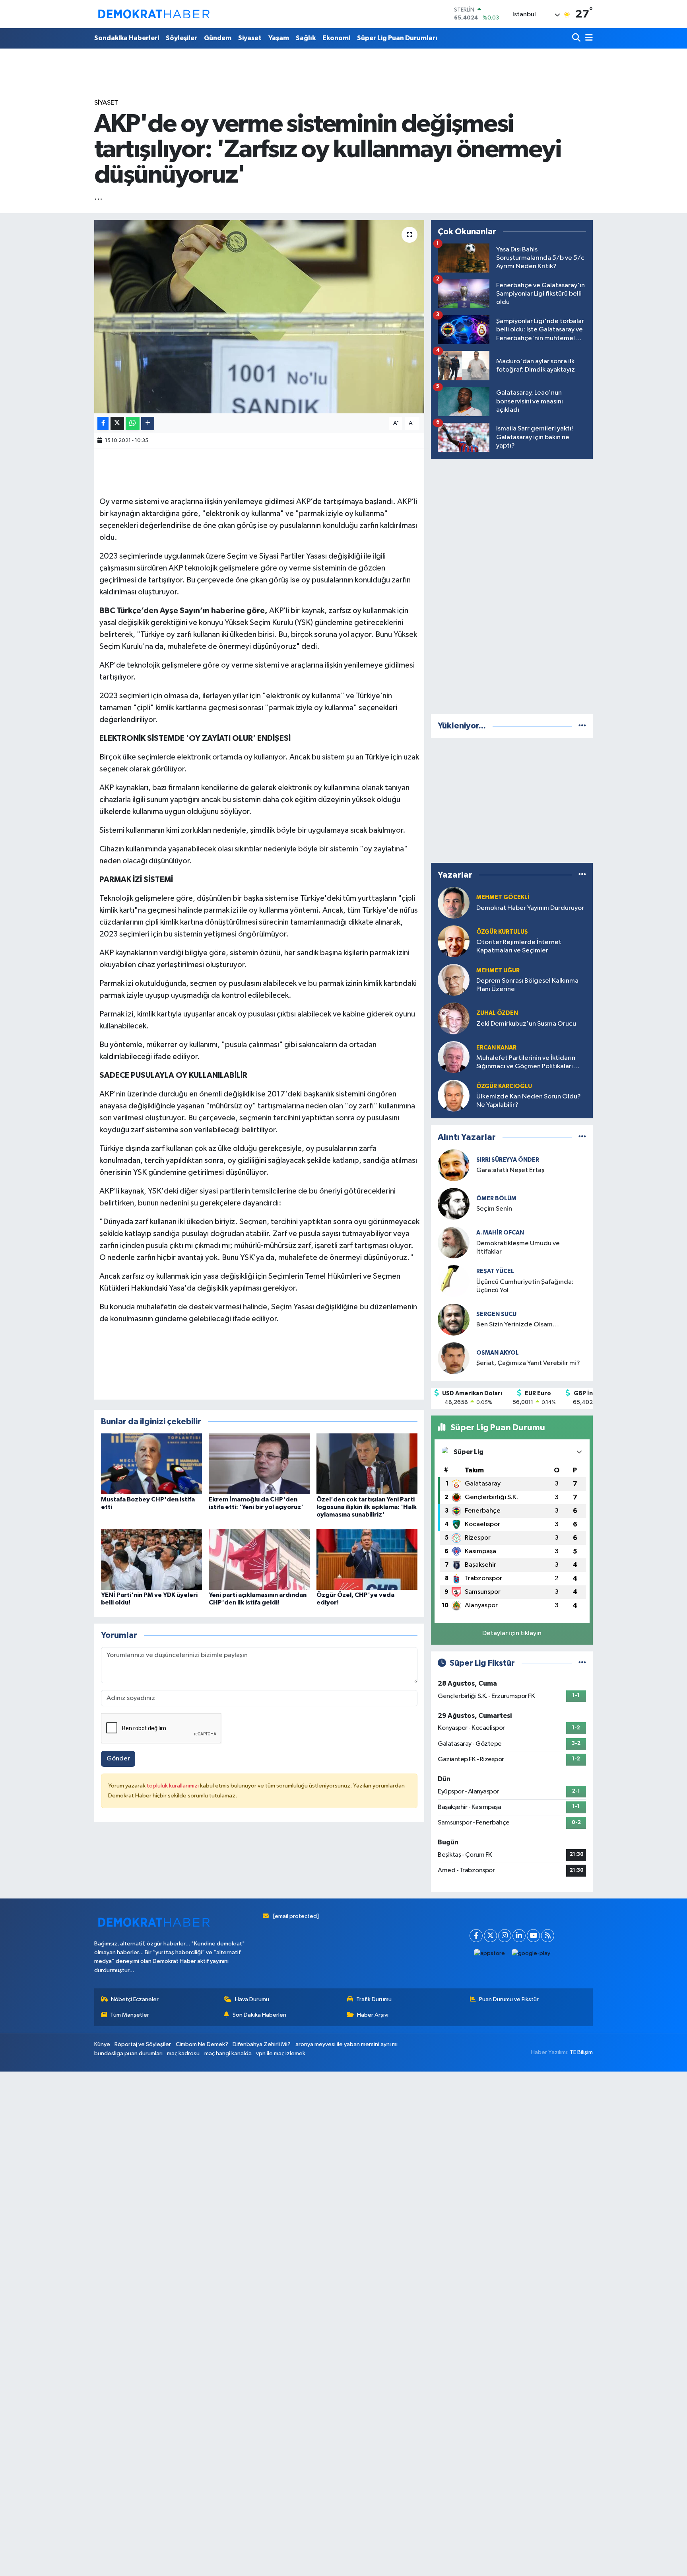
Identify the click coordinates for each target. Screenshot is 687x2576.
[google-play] (531, 1954)
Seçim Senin (494, 1209)
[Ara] (577, 38)
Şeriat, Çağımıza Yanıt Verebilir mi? (528, 1363)
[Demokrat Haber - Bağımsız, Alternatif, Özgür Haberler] (154, 14)
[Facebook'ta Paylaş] (103, 423)
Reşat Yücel (495, 1271)
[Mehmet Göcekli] (454, 902)
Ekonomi (336, 38)
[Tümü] (582, 726)
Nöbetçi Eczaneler (135, 1999)
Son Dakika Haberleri (259, 2015)
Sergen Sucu (496, 1314)
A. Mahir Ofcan (500, 1233)
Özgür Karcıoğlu (504, 1086)
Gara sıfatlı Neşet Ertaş (510, 1170)
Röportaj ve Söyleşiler (143, 2044)
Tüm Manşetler (130, 2015)
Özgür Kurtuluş (502, 932)
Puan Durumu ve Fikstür (509, 1999)
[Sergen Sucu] (454, 1319)
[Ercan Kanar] (454, 1057)
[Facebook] (476, 1936)
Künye (102, 2044)
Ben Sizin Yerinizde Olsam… (518, 1325)
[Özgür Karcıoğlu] (454, 1095)
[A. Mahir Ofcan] (454, 1242)
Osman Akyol (498, 1353)
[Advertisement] (512, 585)
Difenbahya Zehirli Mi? (262, 2044)
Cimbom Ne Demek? (202, 2044)
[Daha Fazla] (148, 423)
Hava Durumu (252, 1999)
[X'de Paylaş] (117, 423)
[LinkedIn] (519, 1936)
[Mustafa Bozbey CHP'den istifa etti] (151, 1463)
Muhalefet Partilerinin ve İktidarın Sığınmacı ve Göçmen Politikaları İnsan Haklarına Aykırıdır (526, 1063)
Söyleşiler (181, 38)
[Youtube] (533, 1936)
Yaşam (279, 38)
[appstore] (490, 1954)
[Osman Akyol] (454, 1358)
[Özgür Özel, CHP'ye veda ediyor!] (367, 1559)
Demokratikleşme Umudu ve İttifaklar (518, 1248)
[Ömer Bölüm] (454, 1204)
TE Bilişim (581, 2052)
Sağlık (306, 38)
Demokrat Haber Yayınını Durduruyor (530, 908)
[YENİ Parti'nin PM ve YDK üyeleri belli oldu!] (151, 1559)
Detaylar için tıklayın (512, 1633)
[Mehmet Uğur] (454, 980)
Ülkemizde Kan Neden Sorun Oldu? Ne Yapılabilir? (529, 1101)
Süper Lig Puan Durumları (397, 38)
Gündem (218, 38)
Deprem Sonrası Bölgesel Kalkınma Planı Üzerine (527, 985)
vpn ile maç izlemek (281, 2053)
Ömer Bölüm (496, 1198)
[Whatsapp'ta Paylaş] (133, 423)
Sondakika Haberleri (127, 38)
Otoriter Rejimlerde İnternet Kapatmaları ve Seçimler (519, 946)
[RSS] (548, 1936)
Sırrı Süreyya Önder (508, 1160)
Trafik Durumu (374, 1999)
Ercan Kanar (496, 1048)
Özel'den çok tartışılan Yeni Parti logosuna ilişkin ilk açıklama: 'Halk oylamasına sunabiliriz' (367, 1507)
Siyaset (250, 38)
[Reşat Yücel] (454, 1281)
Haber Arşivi (373, 2015)
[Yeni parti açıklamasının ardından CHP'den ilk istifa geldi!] (259, 1559)
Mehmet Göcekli (503, 897)
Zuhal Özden (497, 1013)
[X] (490, 1936)
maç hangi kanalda (228, 2053)
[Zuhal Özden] (454, 1018)
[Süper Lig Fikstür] (582, 1663)
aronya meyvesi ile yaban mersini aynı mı (346, 2044)
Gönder (118, 1759)
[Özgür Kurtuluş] (454, 941)
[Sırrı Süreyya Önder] (454, 1165)
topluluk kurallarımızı (173, 1786)
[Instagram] (505, 1936)
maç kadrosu (183, 2053)
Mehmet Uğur (498, 971)
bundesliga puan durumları (128, 2053)
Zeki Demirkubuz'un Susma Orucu (526, 1024)
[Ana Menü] (588, 38)
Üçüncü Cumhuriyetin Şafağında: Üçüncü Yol (525, 1286)
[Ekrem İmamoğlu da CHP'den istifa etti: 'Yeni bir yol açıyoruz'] (259, 1463)
